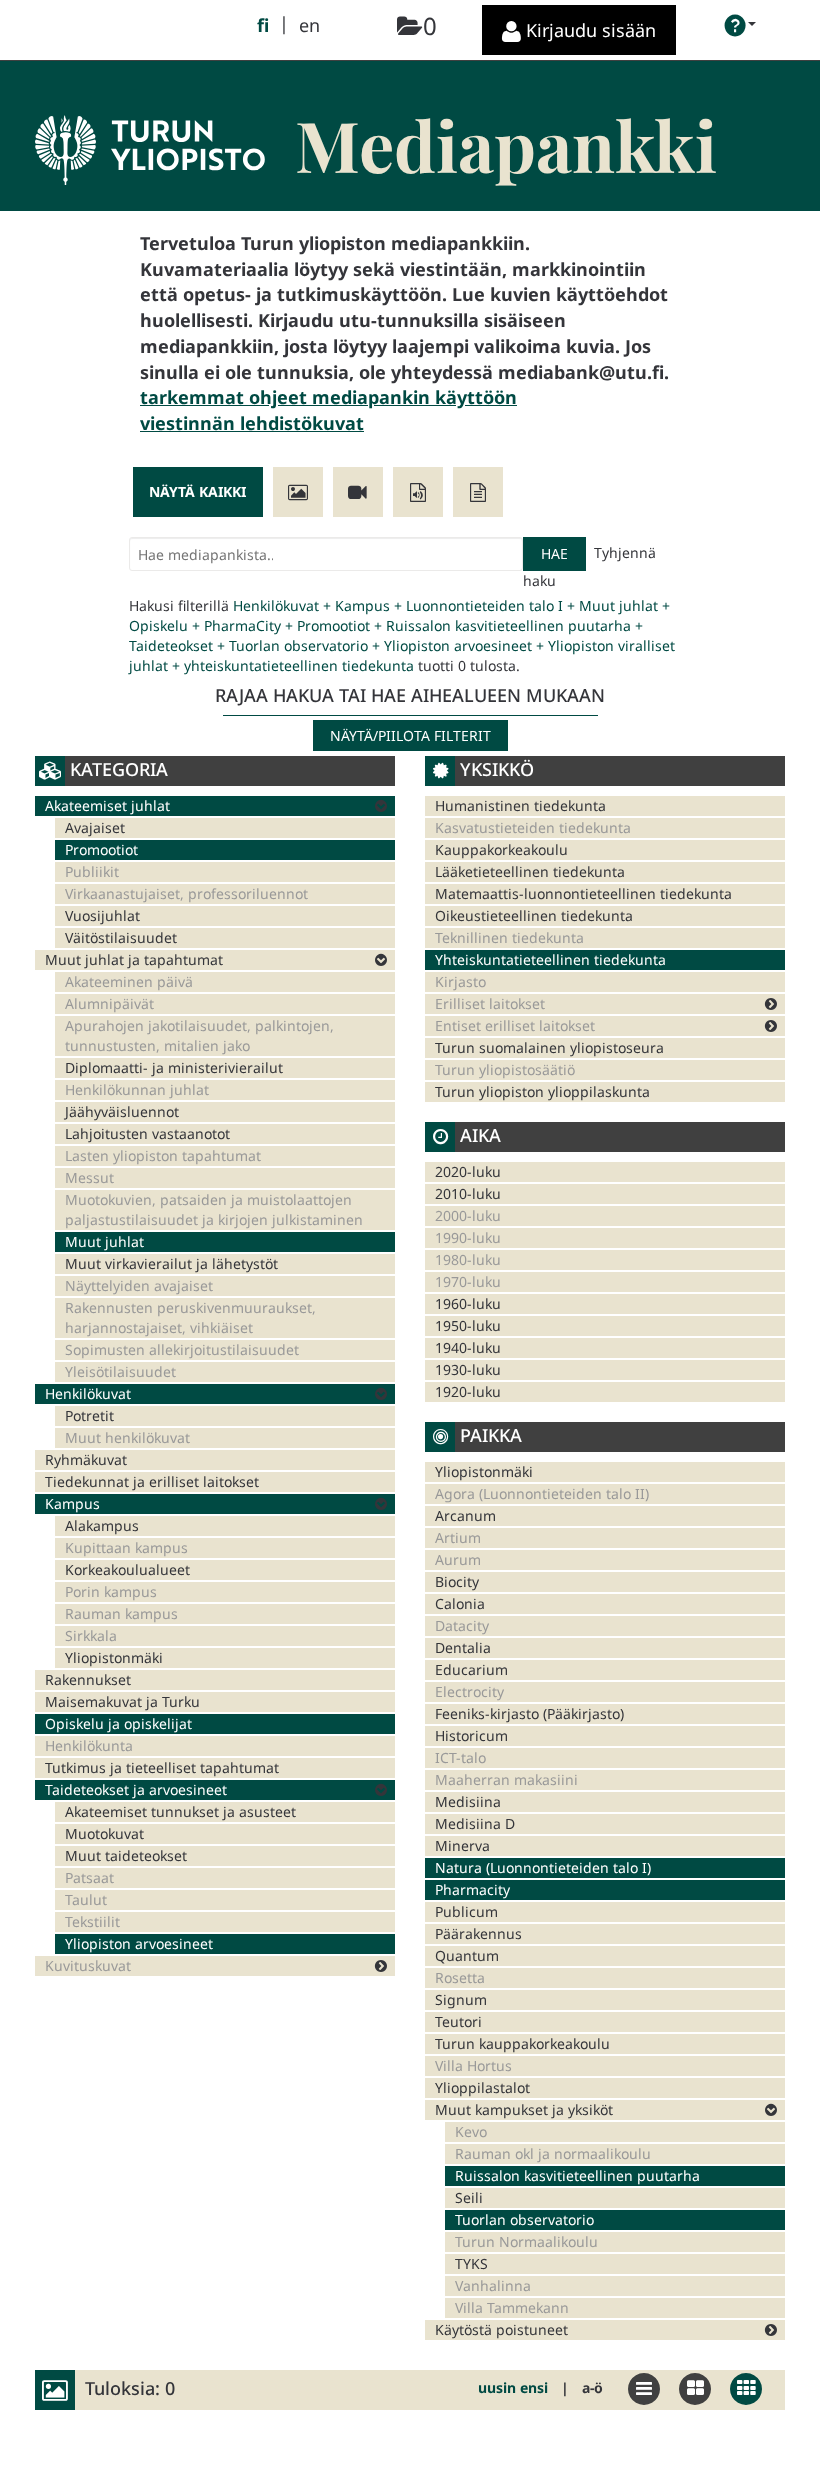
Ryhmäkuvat (86, 1459)
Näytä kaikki (197, 491)
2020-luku (468, 1171)
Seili (469, 2197)
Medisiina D (475, 1823)
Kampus (72, 1503)
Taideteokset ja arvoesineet (136, 1789)
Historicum (471, 1735)
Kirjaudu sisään (588, 30)
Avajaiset (95, 827)
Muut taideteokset (126, 1855)
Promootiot (101, 849)
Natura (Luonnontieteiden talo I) (543, 1867)
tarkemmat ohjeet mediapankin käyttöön (328, 397)
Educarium (471, 1669)
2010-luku (468, 1193)
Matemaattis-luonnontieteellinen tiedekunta (583, 893)
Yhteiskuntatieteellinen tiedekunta (550, 959)
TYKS (471, 2263)
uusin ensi (513, 2387)
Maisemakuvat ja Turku (122, 1701)
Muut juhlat (104, 1241)
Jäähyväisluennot (122, 1111)
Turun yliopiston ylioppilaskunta (542, 1091)
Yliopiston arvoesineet (139, 1943)
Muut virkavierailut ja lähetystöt (171, 1263)
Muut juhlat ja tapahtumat (134, 959)
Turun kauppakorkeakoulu (522, 2043)
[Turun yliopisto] (150, 128)
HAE (554, 553)
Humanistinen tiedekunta (520, 805)
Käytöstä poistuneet (501, 2329)
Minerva (462, 1845)
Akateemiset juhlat (107, 805)
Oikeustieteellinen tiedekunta (534, 915)
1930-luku (468, 1369)
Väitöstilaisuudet (121, 937)
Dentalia (463, 1647)
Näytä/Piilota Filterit (410, 735)
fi (263, 25)
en (309, 25)
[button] (740, 25)
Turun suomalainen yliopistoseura (549, 1047)
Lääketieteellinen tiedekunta (530, 871)
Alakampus (102, 1525)
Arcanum (465, 1515)
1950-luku (468, 1325)
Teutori (458, 2021)
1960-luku (468, 1303)
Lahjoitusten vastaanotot (147, 1133)
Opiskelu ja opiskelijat (118, 1723)
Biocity (457, 1581)
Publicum (466, 1911)
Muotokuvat (104, 1833)
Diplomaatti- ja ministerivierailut (174, 1067)
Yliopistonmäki (114, 1657)
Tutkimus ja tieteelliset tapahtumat (162, 1767)
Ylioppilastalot (482, 2087)
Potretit (89, 1415)
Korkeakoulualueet (127, 1569)
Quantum (467, 1955)
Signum (461, 1999)
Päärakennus (478, 1933)
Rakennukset (88, 1679)
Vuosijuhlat (102, 915)
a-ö (592, 2387)
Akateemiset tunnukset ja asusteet (180, 1811)
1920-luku (468, 1391)
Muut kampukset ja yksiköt (524, 2109)
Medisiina (468, 1801)
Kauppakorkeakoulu (501, 849)
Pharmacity (472, 1889)
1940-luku (468, 1347)
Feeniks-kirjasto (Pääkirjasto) (529, 1713)
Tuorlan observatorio (524, 2219)
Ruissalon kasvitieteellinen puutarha (577, 2175)
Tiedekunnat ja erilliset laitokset (152, 1481)
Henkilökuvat (88, 1393)
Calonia (460, 1603)
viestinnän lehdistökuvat (252, 423)
